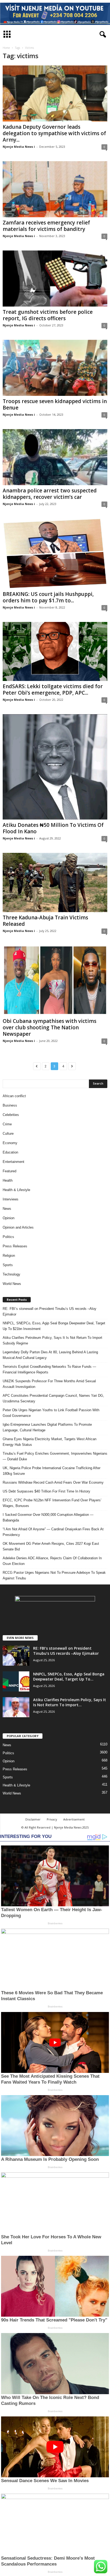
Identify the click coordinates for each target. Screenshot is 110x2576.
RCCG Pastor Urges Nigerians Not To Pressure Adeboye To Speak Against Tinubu (54, 1575)
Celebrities (11, 1115)
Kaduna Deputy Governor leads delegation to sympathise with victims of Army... (54, 133)
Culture (8, 1134)
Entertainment (13, 1162)
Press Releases (15, 1246)
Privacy (52, 1819)
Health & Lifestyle (16, 1190)
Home (6, 48)
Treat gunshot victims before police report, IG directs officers (48, 315)
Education (10, 1152)
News (7, 1209)
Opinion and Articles (18, 1227)
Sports (8, 1265)
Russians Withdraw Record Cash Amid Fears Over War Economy (53, 1482)
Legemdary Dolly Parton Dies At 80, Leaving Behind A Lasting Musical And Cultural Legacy (50, 1355)
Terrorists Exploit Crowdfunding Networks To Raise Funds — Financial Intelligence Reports (49, 1369)
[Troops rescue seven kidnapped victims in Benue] (55, 368)
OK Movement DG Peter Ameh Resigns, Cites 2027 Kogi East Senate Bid (51, 1546)
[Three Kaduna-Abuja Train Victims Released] (55, 882)
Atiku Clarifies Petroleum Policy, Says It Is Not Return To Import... (70, 1702)
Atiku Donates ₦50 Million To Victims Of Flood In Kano (53, 828)
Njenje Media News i (19, 147)
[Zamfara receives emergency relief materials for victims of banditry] (55, 189)
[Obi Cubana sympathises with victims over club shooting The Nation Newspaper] (55, 980)
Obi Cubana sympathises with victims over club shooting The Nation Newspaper (50, 1027)
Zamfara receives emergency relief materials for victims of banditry (46, 226)
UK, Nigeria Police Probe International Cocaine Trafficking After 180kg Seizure (52, 1471)
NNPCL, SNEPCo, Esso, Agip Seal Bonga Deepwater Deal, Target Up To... (69, 1676)
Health (8, 1180)
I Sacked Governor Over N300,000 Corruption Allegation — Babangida (48, 1517)
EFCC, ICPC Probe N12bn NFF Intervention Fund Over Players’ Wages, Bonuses (52, 1503)
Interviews (11, 1199)
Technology (11, 1274)
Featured (9, 1171)
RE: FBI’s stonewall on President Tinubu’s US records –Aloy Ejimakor (50, 1311)
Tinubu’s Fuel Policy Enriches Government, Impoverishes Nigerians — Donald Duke (55, 1456)
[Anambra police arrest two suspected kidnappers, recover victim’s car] (55, 457)
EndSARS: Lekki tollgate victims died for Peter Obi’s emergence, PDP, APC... (53, 690)
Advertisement (74, 1819)
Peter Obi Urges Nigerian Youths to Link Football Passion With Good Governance (51, 1413)
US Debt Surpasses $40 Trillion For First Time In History (46, 1491)
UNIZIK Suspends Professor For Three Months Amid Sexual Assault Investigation (49, 1384)
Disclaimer (33, 1819)
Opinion (9, 1218)
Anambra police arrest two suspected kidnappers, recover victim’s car (50, 494)
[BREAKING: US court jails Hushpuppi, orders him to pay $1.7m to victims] (55, 553)
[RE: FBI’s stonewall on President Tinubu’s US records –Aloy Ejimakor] (16, 1656)
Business (10, 1105)
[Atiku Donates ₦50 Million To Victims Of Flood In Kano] (55, 767)
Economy (10, 1143)
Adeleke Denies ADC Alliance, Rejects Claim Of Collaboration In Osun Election (52, 1561)
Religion (9, 1256)
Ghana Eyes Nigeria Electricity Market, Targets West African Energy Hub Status (50, 1442)
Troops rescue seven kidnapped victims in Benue (55, 404)
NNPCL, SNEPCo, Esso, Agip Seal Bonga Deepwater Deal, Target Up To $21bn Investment (54, 1326)
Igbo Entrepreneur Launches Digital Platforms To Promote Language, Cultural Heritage (47, 1427)
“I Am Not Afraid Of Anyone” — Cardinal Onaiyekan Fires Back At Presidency (53, 1532)
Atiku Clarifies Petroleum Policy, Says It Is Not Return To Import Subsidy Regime (52, 1340)
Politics (8, 1237)
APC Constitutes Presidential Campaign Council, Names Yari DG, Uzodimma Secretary (53, 1398)
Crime (7, 1124)
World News (12, 1284)
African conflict (14, 1096)
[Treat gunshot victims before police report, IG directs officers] (55, 279)
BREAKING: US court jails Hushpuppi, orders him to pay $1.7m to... (48, 597)
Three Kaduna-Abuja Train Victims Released (45, 921)
